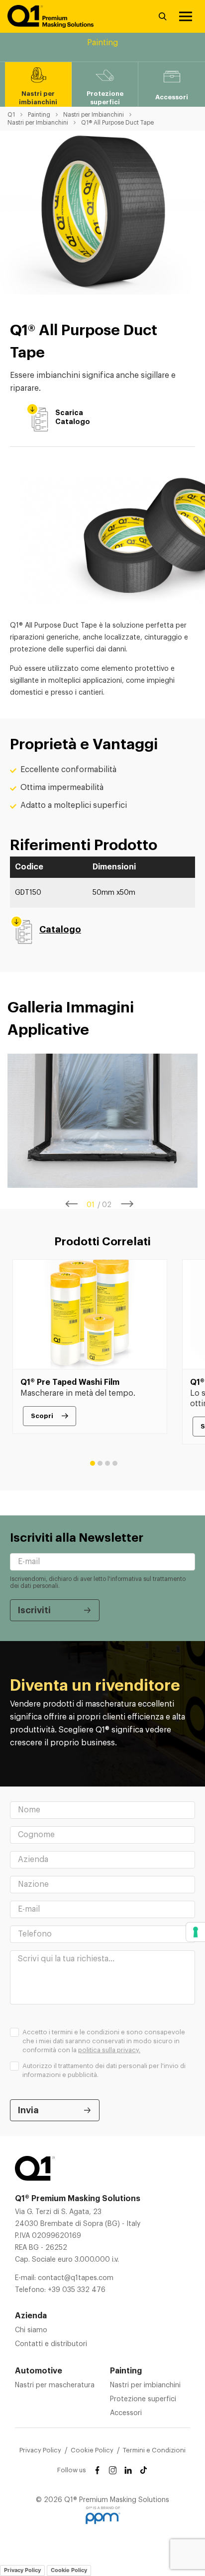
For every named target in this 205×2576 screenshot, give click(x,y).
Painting (39, 115)
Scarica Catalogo (57, 417)
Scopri (42, 1416)
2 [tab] (100, 1463)
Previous (72, 1204)
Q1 (11, 115)
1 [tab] (93, 1463)
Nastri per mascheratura (55, 2385)
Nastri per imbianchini (145, 2385)
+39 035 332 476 (77, 2290)
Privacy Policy (40, 2450)
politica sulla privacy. (109, 2050)
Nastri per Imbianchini (94, 115)
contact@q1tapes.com (76, 2278)
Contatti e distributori (51, 2344)
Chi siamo (31, 2330)
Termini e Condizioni (154, 2450)
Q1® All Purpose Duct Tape (117, 123)
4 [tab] (115, 1463)
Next (128, 1204)
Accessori (126, 2413)
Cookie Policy (92, 2450)
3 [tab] (107, 1463)
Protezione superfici (143, 2399)
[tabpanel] (102, 1121)
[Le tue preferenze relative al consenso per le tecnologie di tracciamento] (196, 1932)
